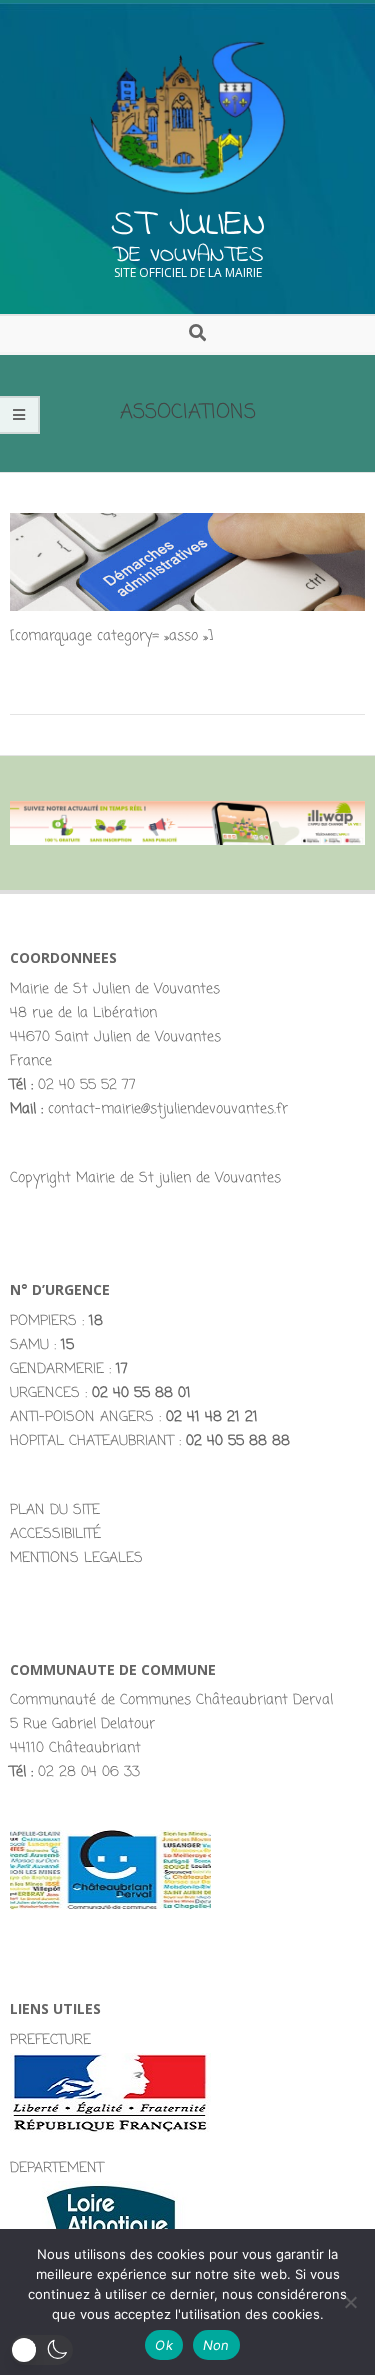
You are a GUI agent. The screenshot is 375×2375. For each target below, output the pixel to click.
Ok (164, 2345)
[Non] (350, 2302)
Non (216, 2345)
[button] (41, 2350)
